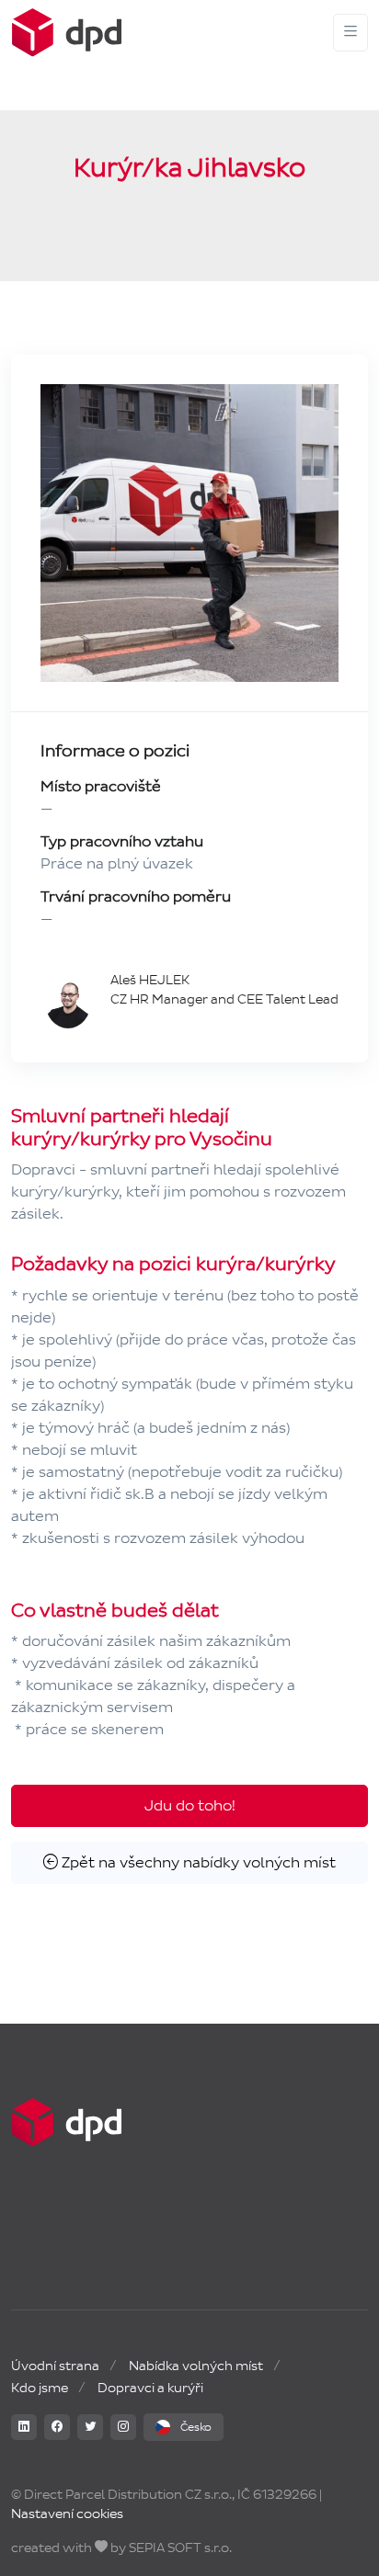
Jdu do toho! (190, 1805)
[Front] (66, 33)
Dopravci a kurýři (150, 2388)
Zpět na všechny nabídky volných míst (197, 1862)
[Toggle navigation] (350, 33)
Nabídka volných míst (196, 2366)
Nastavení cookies (67, 2514)
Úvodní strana (55, 2366)
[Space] (66, 2122)
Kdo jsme (40, 2388)
